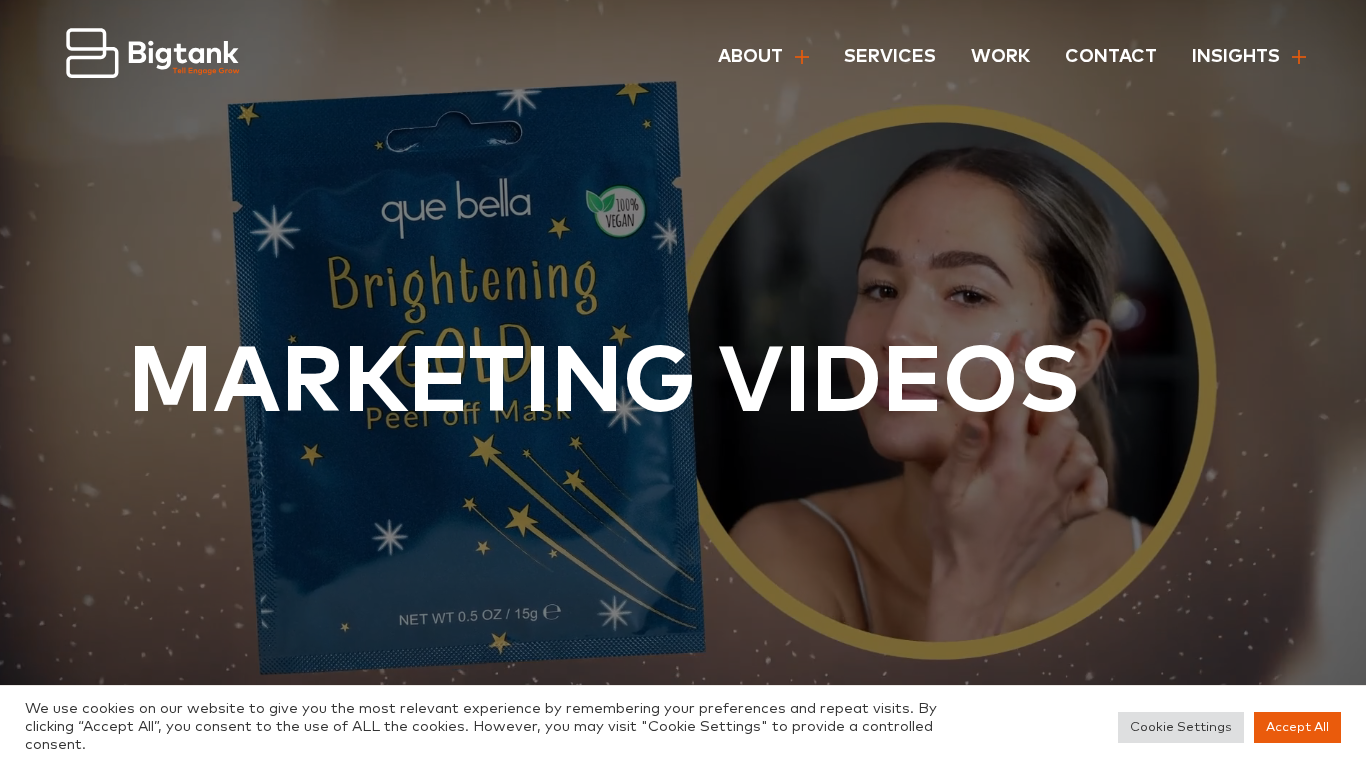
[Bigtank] (153, 57)
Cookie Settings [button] (1181, 727)
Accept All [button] (1297, 727)
